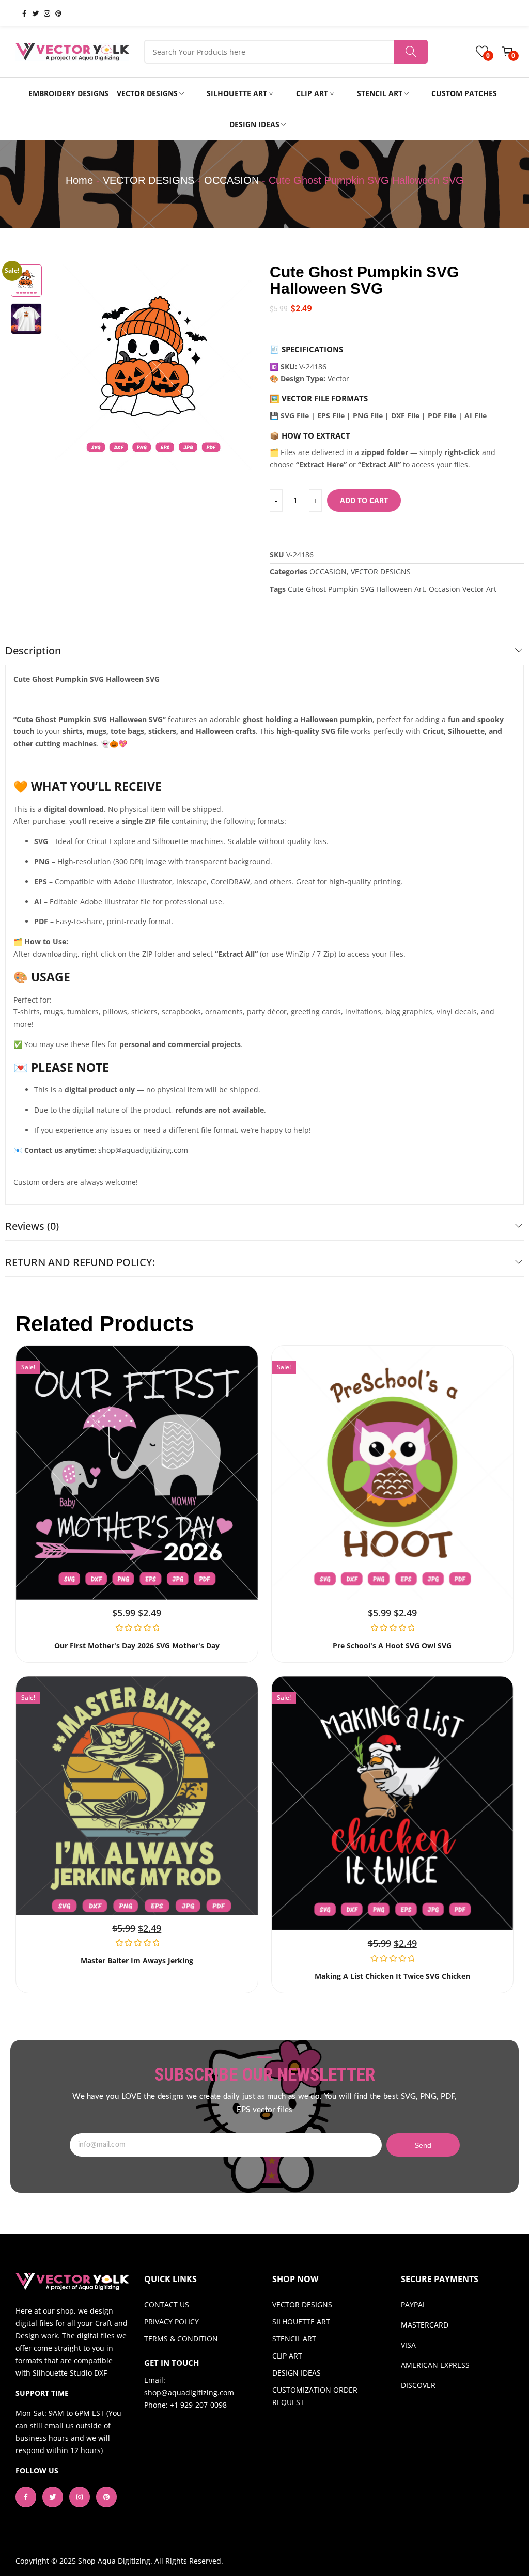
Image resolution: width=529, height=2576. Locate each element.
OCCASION (231, 180)
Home (79, 180)
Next (239, 367)
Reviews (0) (32, 1226)
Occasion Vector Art (463, 589)
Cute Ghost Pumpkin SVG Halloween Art (356, 589)
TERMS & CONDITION (181, 2339)
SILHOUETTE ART (301, 2322)
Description (33, 651)
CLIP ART (287, 2356)
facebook (20, 13)
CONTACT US (167, 2305)
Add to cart (364, 500)
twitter (32, 13)
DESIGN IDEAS (297, 2373)
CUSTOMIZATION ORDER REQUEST (315, 2396)
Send (423, 2145)
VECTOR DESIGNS (149, 180)
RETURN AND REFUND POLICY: (80, 1262)
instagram (43, 13)
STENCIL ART (294, 2339)
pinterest (54, 13)
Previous (68, 367)
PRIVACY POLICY (172, 2322)
